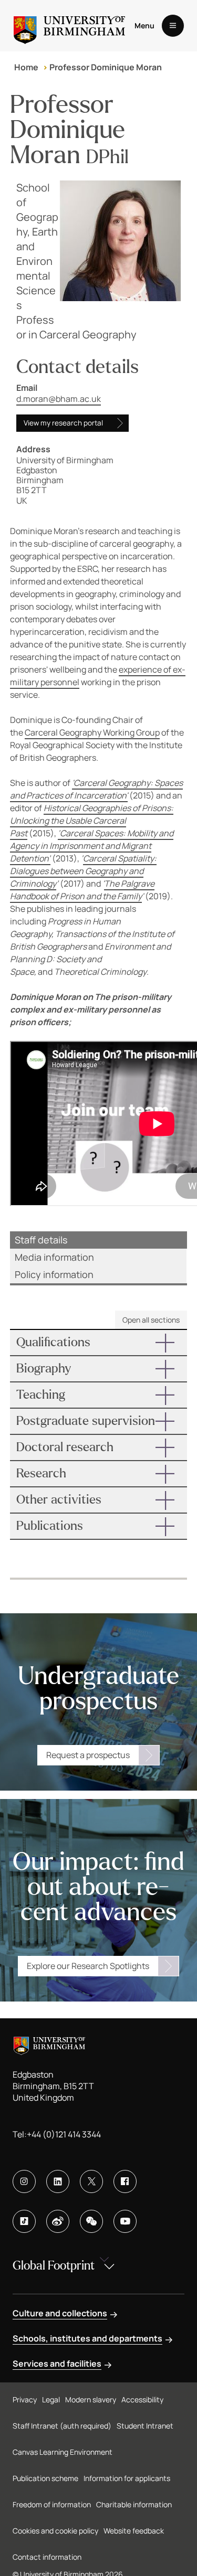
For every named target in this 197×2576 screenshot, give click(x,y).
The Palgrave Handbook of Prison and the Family (82, 890)
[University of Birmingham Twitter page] (91, 2181)
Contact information (47, 2557)
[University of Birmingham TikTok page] (24, 2221)
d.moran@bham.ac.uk (59, 399)
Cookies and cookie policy (55, 2531)
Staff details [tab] (41, 1240)
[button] (99, 1343)
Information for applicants (127, 2478)
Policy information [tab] (54, 1274)
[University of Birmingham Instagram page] (24, 2181)
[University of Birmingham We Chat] (91, 2221)
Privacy (25, 2399)
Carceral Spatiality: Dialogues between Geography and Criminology (83, 871)
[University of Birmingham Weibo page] (58, 2221)
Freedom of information (52, 2504)
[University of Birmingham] (69, 26)
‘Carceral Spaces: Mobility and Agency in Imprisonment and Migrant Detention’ (92, 846)
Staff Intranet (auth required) (62, 2426)
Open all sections (151, 1320)
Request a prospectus (88, 1755)
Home (26, 67)
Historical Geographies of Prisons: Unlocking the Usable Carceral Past (92, 821)
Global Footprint (54, 2266)
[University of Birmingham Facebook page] (125, 2181)
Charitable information (134, 2504)
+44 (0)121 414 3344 (64, 2134)
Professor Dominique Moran (106, 67)
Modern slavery (91, 2399)
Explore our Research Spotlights (88, 1966)
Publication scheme (45, 2478)
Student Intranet (145, 2426)
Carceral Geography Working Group (92, 732)
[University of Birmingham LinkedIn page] (58, 2181)
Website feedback (134, 2531)
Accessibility (142, 2399)
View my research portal (63, 423)
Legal (51, 2399)
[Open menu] (173, 26)
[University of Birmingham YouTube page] (125, 2221)
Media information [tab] (54, 1257)
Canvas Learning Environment (63, 2452)
